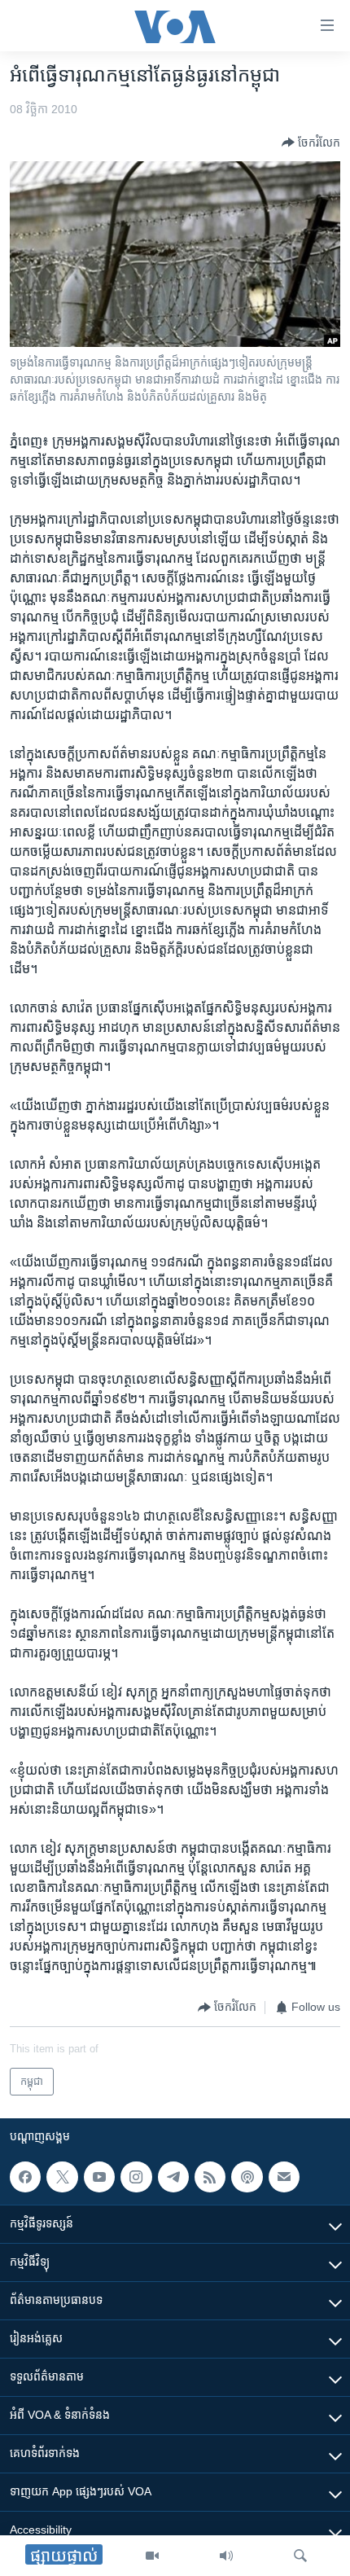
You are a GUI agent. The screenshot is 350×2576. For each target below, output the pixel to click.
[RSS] (210, 2177)
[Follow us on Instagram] (136, 2177)
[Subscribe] (284, 2177)
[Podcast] (247, 2177)
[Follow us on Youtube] (99, 2177)
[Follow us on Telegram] (173, 2177)
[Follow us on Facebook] (25, 2177)
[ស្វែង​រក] (300, 2556)
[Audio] (226, 2556)
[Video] (152, 2556)
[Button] (311, 143)
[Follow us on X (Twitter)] (62, 2177)
